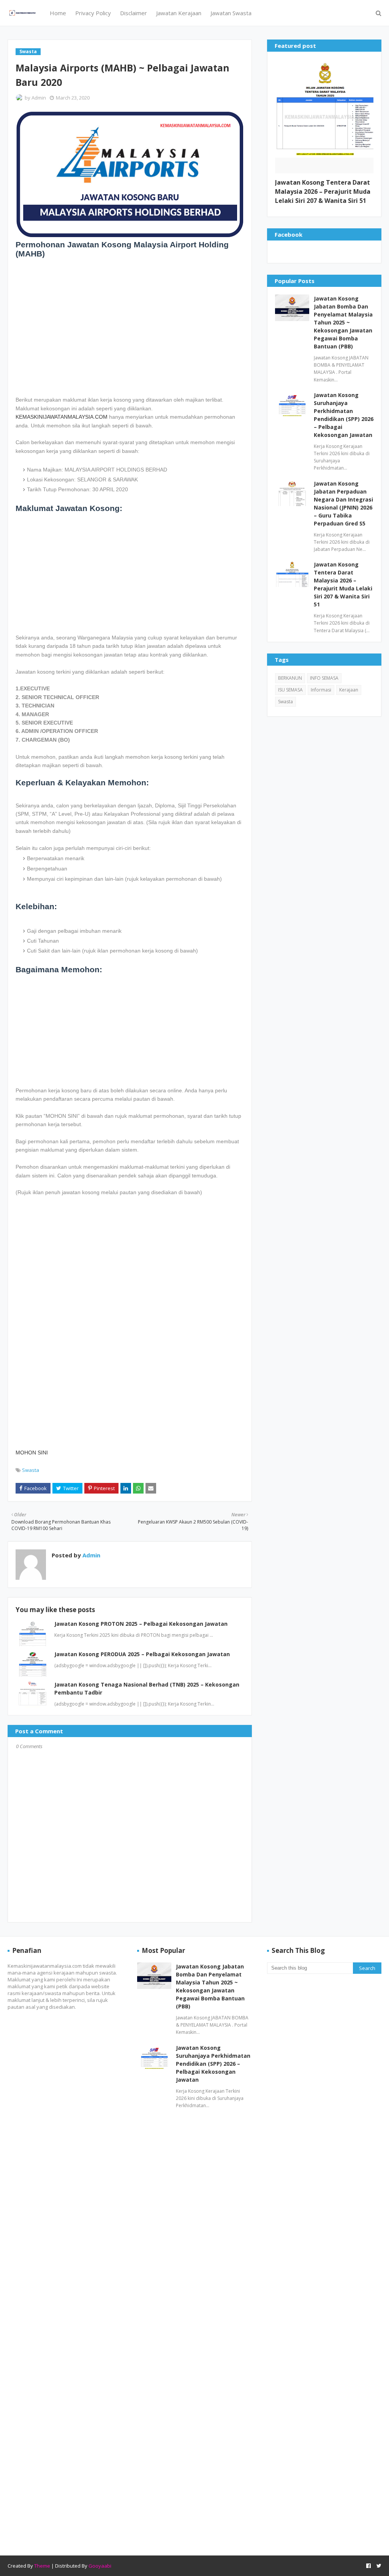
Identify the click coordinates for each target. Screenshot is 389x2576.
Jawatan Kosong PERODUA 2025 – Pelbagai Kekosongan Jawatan (142, 1654)
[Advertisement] (130, 326)
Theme (42, 2566)
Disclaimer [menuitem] (134, 13)
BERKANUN (290, 678)
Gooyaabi (100, 2566)
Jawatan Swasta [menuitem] (231, 13)
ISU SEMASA (290, 690)
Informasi (321, 690)
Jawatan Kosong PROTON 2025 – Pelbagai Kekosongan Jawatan (141, 1624)
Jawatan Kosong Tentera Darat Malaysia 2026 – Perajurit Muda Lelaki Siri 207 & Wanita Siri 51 (323, 191)
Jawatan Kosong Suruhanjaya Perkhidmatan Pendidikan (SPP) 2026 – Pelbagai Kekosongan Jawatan (344, 415)
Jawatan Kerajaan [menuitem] (179, 13)
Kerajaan (349, 690)
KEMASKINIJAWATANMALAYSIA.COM (62, 417)
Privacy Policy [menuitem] (93, 13)
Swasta (31, 1470)
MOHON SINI (32, 1453)
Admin (39, 98)
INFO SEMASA (324, 678)
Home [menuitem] (58, 13)
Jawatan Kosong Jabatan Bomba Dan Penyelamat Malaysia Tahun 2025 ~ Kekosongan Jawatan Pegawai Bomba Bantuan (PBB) (343, 322)
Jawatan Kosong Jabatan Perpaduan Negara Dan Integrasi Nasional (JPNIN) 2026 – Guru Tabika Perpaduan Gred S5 (343, 503)
